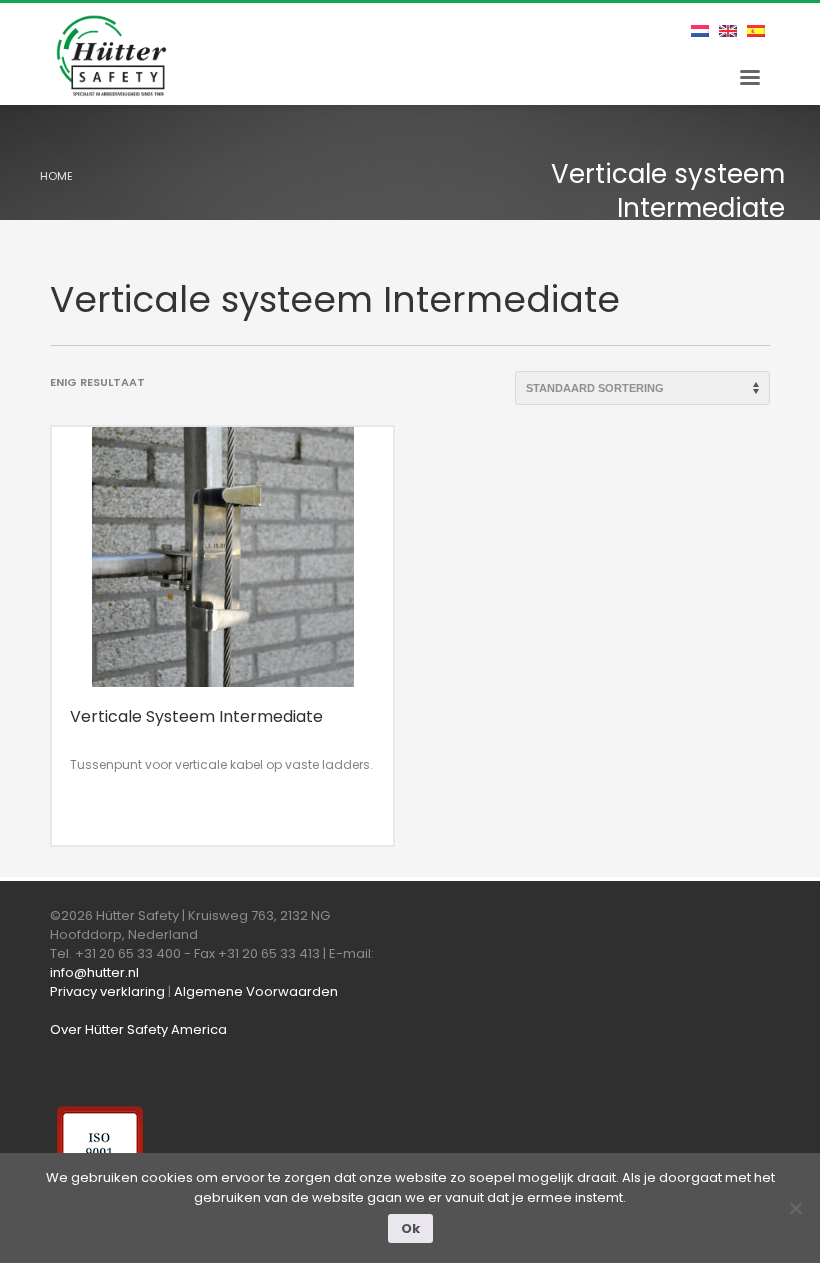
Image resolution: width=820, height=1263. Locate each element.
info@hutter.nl (94, 972)
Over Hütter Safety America (138, 1029)
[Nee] (795, 1208)
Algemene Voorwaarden (256, 991)
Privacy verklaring (107, 991)
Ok (410, 1228)
